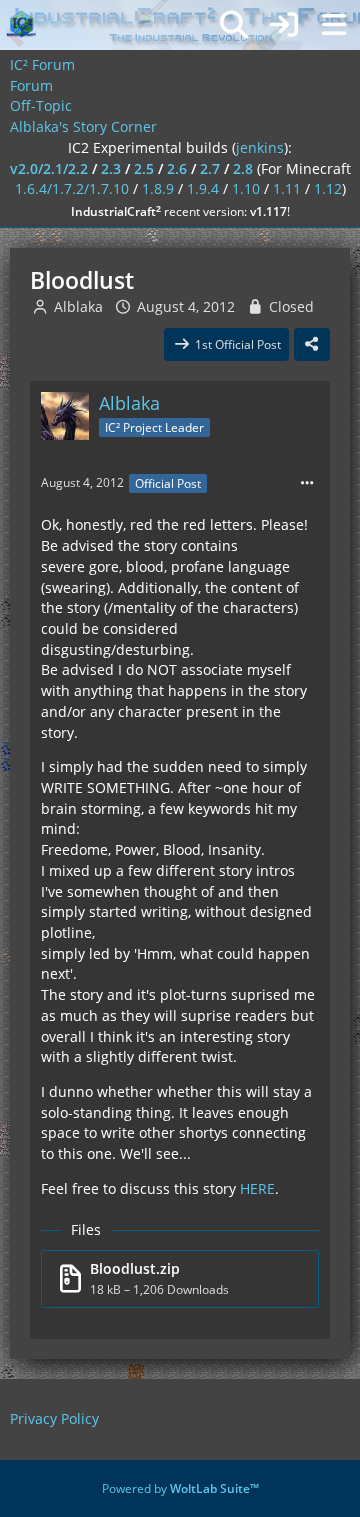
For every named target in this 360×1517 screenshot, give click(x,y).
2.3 (111, 168)
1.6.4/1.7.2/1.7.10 (72, 188)
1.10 (246, 188)
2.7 (210, 168)
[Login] (284, 25)
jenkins (260, 147)
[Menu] (334, 25)
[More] (307, 483)
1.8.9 (158, 188)
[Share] (312, 345)
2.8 (243, 168)
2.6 (177, 168)
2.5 (144, 168)
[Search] (234, 25)
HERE (257, 1188)
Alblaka (78, 306)
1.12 (328, 188)
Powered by (180, 1488)
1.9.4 (203, 188)
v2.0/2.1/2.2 (49, 168)
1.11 (287, 188)
